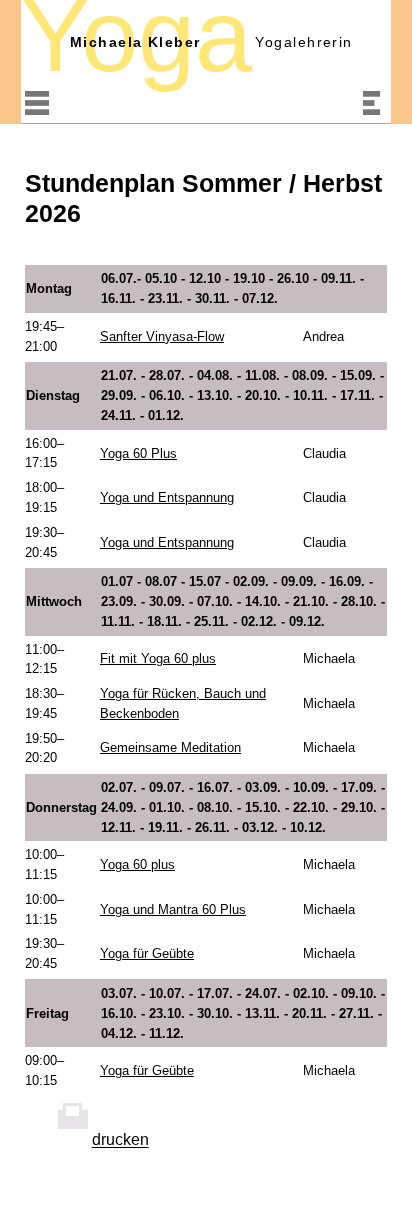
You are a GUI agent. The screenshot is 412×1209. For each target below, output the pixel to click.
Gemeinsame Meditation (170, 747)
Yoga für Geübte (147, 953)
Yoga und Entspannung (167, 497)
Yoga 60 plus (137, 864)
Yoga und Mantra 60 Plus (173, 909)
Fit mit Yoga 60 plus (158, 658)
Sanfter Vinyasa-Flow (162, 336)
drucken (120, 1140)
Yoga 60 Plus (138, 453)
